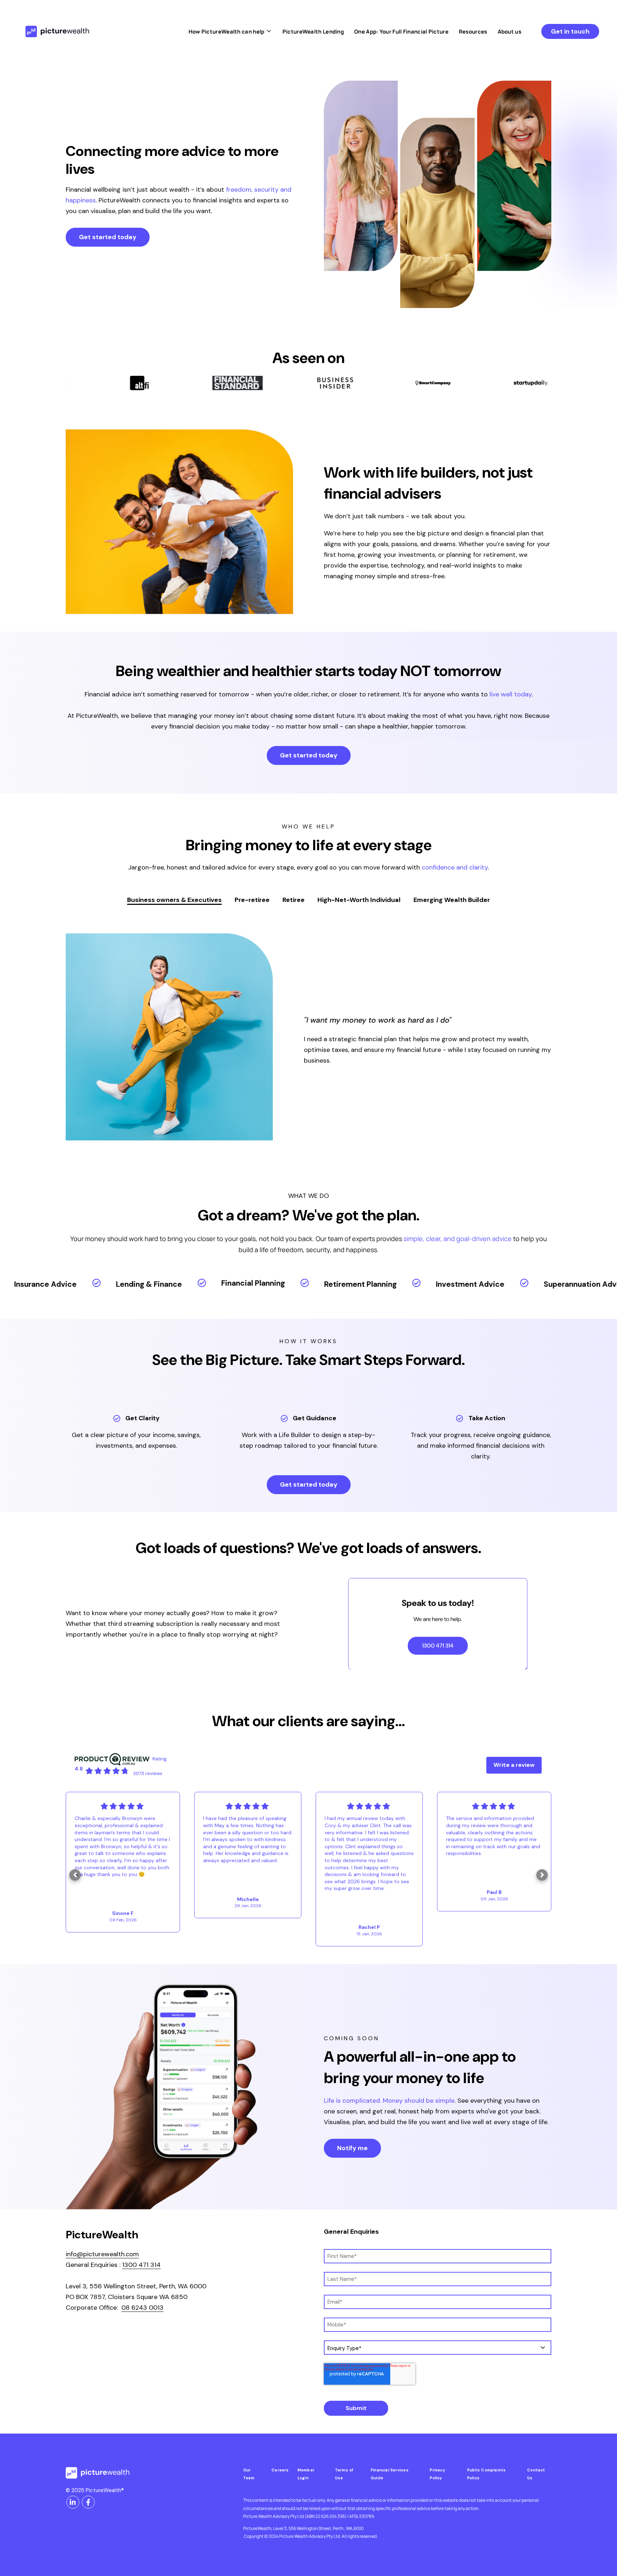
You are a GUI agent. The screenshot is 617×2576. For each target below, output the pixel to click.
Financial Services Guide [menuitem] (390, 2474)
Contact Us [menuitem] (536, 2474)
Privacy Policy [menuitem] (437, 2474)
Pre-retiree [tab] (252, 900)
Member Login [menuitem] (306, 2474)
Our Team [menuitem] (249, 2474)
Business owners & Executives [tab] (174, 900)
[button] (75, 1875)
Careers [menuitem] (280, 2470)
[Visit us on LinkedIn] (73, 2502)
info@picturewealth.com (102, 2254)
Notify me (352, 2148)
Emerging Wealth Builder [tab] (452, 900)
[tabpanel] (308, 1037)
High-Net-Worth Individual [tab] (359, 900)
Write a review (514, 1765)
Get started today (108, 237)
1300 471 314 (141, 2265)
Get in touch (570, 31)
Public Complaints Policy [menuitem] (486, 2474)
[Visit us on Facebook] (88, 2502)
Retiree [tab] (294, 900)
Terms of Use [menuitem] (344, 2474)
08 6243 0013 (142, 2308)
